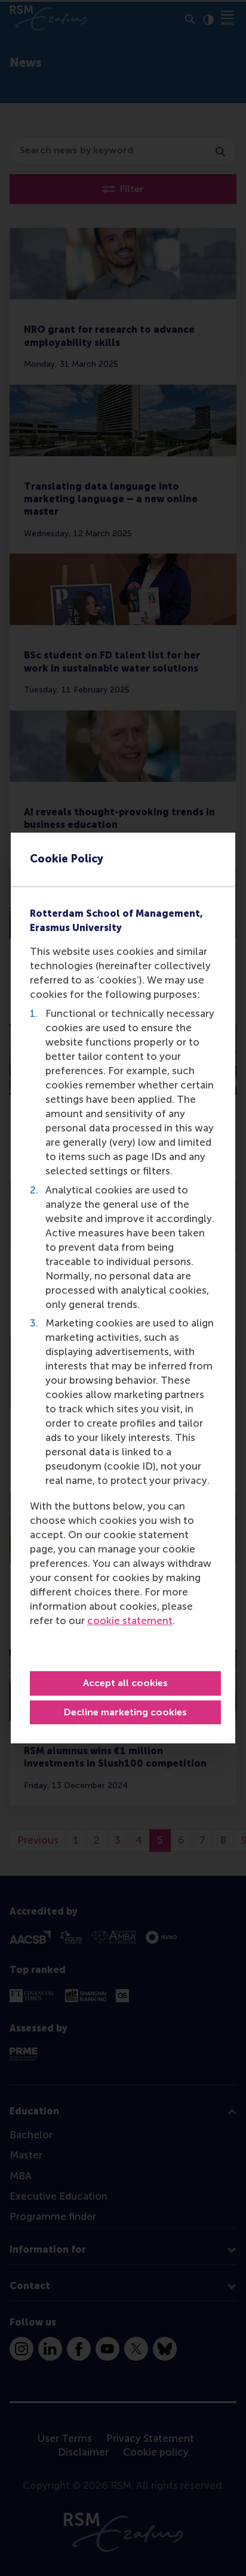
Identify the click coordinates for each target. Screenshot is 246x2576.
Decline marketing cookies (125, 1712)
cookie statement (130, 1621)
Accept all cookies (125, 1683)
